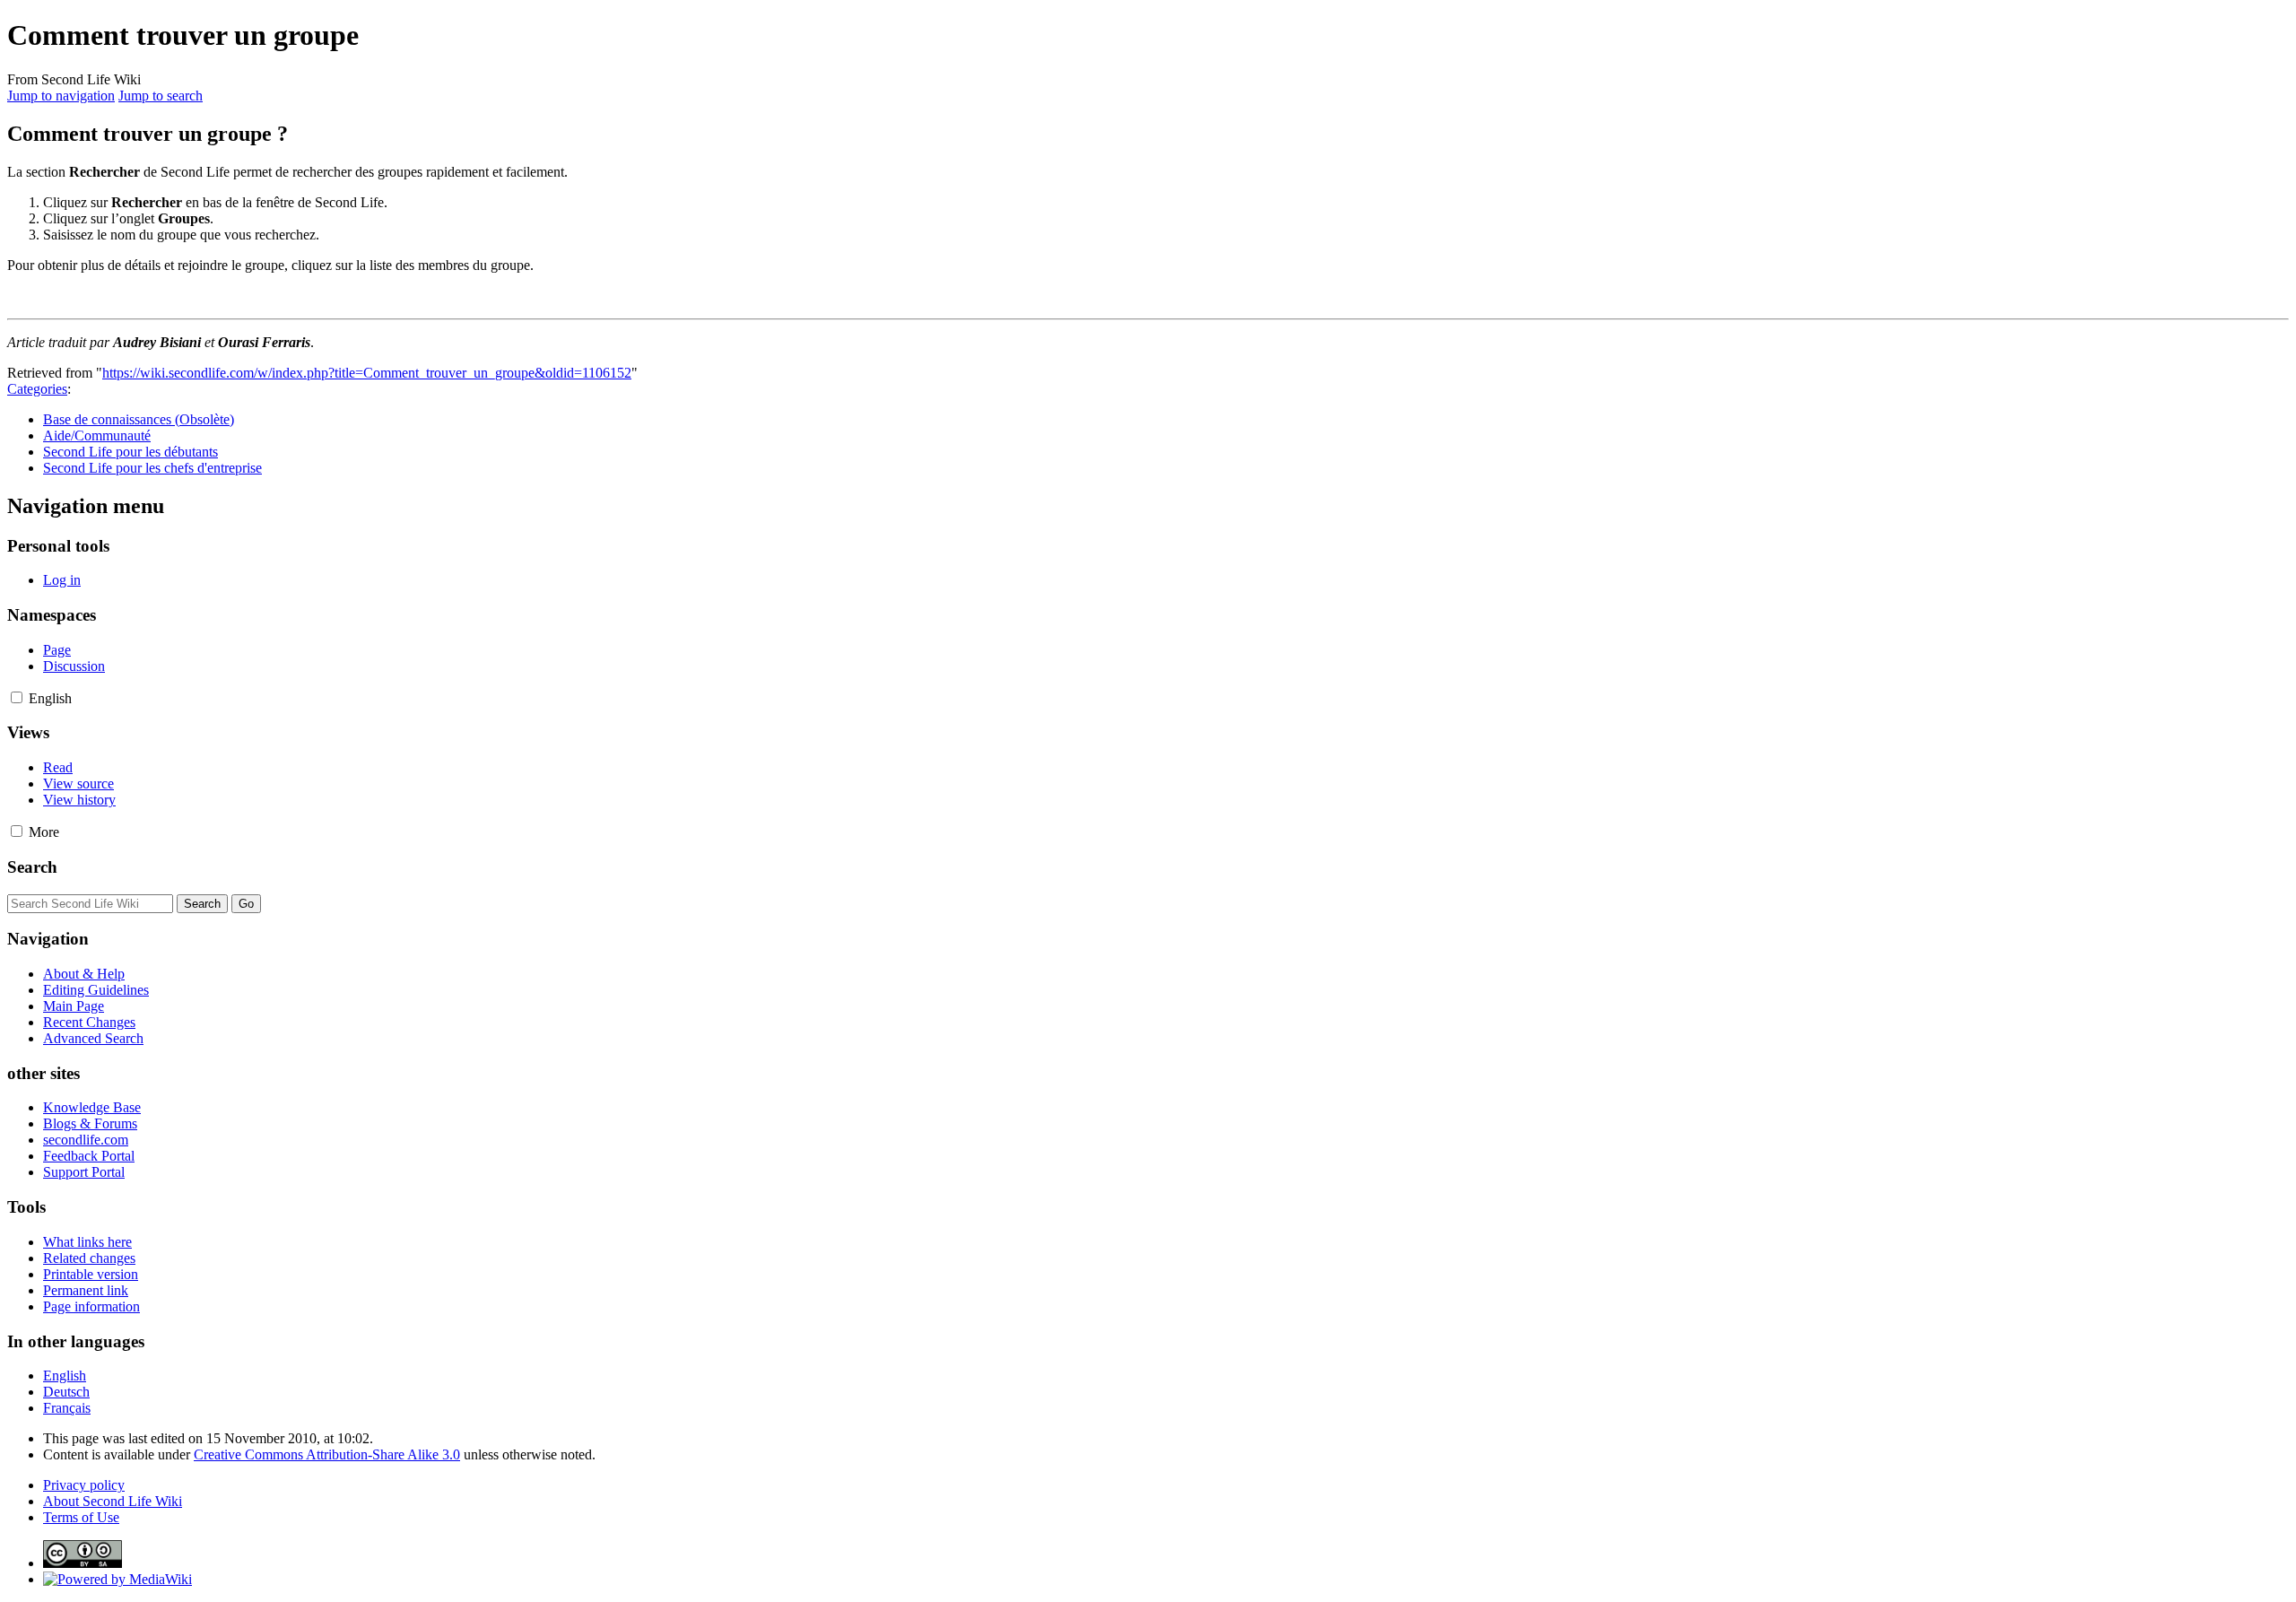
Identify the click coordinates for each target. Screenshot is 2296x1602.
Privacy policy (84, 1485)
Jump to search (161, 96)
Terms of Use (81, 1517)
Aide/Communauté (97, 435)
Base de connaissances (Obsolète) (139, 419)
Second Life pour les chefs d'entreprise (152, 468)
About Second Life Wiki (113, 1501)
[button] (17, 697)
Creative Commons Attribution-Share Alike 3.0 (327, 1454)
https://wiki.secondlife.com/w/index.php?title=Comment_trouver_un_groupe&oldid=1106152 (367, 373)
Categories (37, 389)
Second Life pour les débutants (130, 452)
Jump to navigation (61, 96)
